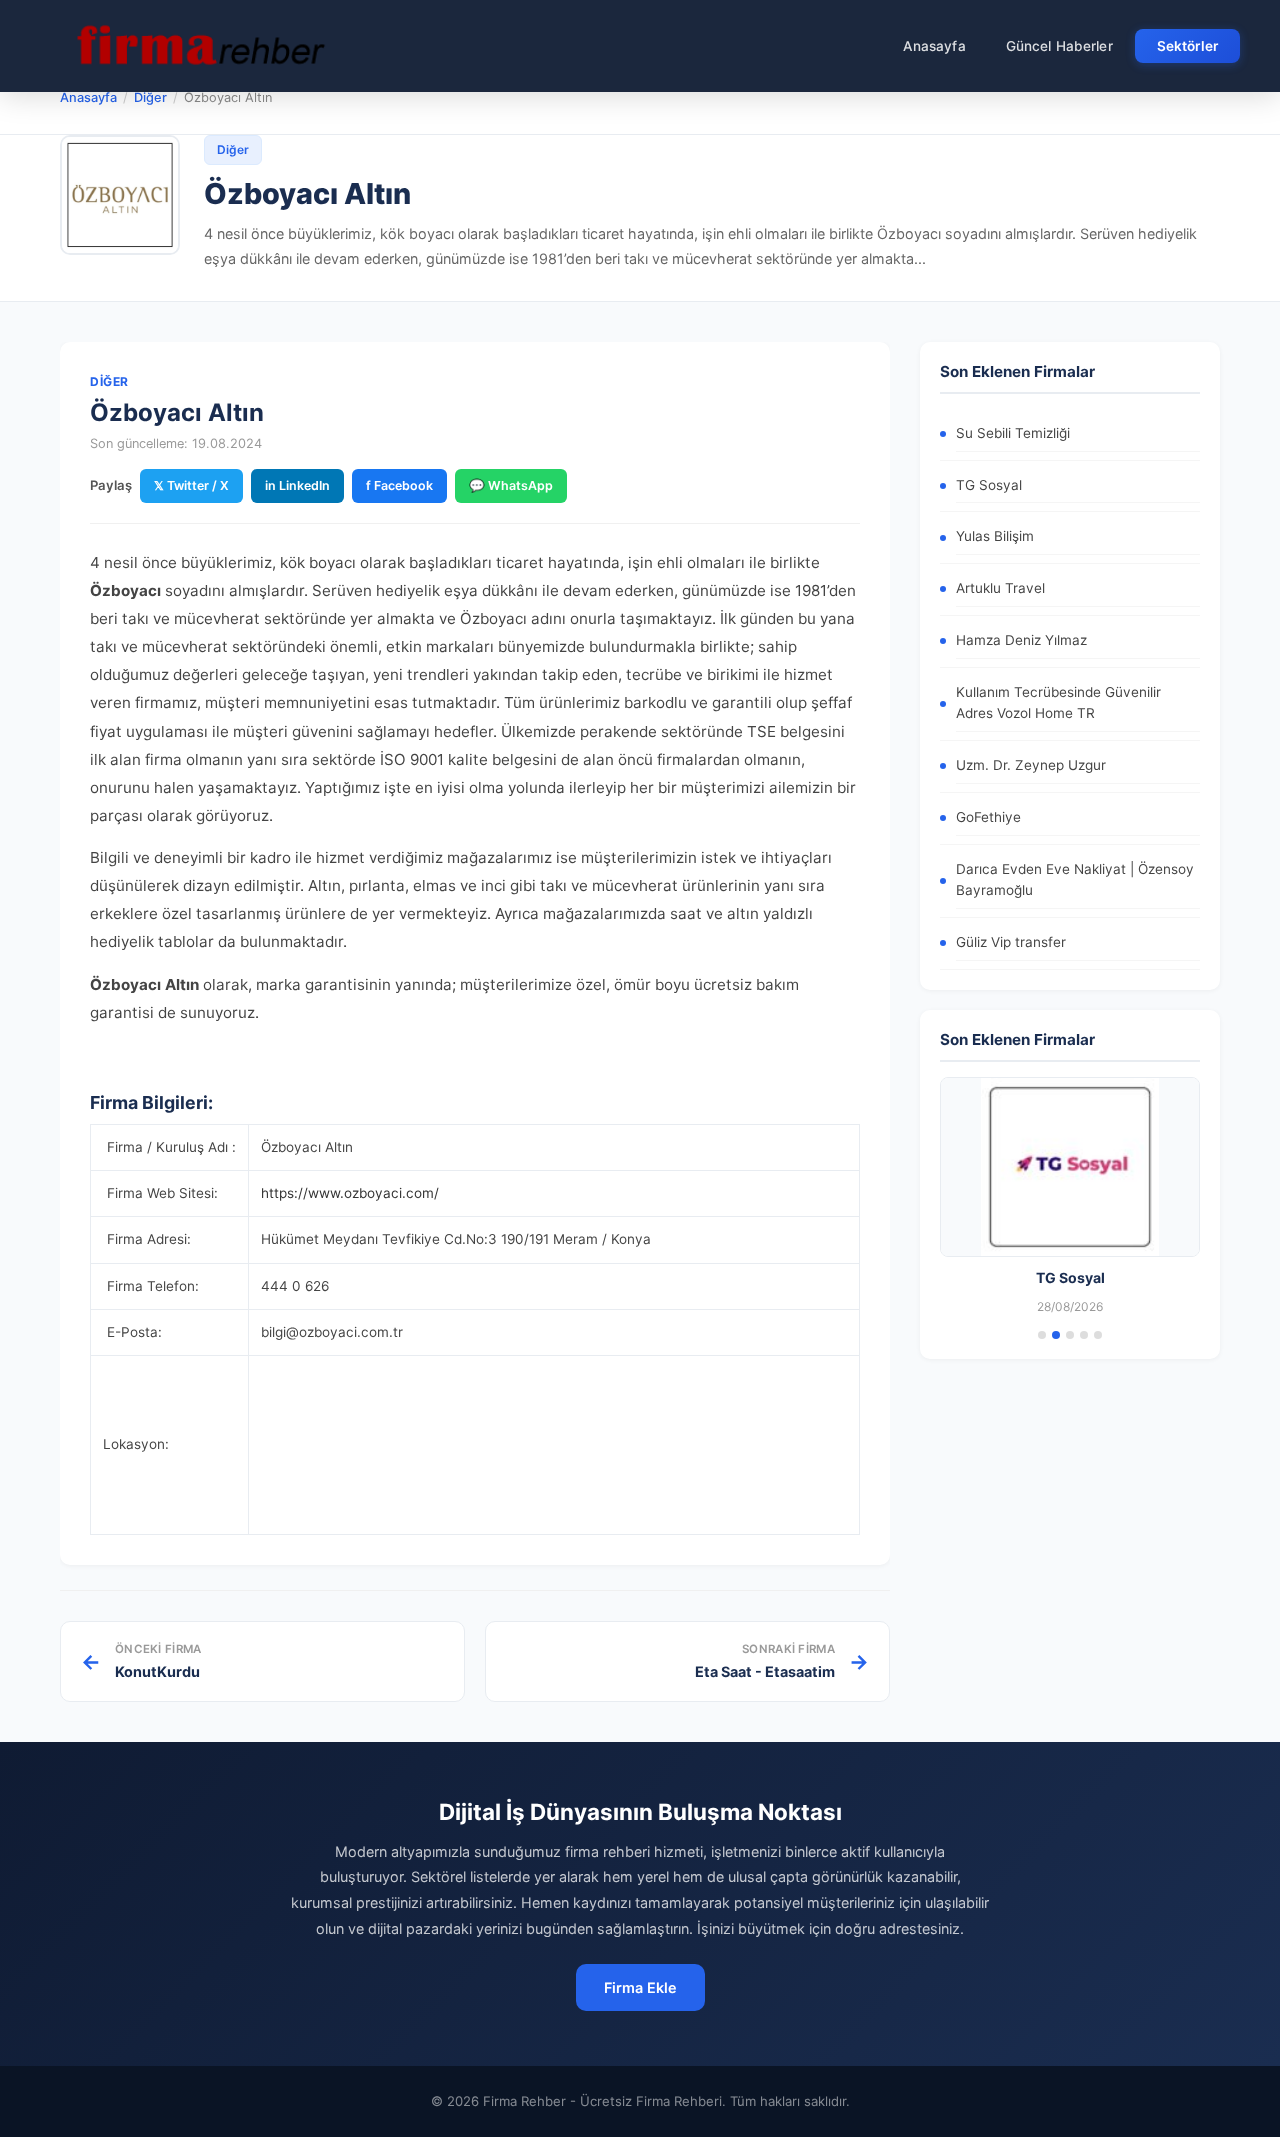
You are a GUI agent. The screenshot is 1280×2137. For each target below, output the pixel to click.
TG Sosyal (989, 485)
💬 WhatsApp (511, 485)
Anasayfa (934, 46)
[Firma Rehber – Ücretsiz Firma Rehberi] (199, 46)
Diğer (150, 97)
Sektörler (1187, 46)
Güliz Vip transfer (1011, 942)
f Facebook (399, 485)
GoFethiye (988, 817)
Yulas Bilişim (995, 536)
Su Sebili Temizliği (1013, 433)
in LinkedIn (297, 485)
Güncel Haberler (1059, 46)
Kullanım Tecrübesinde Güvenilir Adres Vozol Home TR (1058, 703)
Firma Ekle (640, 1987)
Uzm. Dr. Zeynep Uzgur (1031, 765)
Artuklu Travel (1000, 588)
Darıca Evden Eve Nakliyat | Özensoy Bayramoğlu (1075, 880)
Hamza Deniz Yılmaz (1021, 640)
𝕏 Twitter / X (191, 485)
